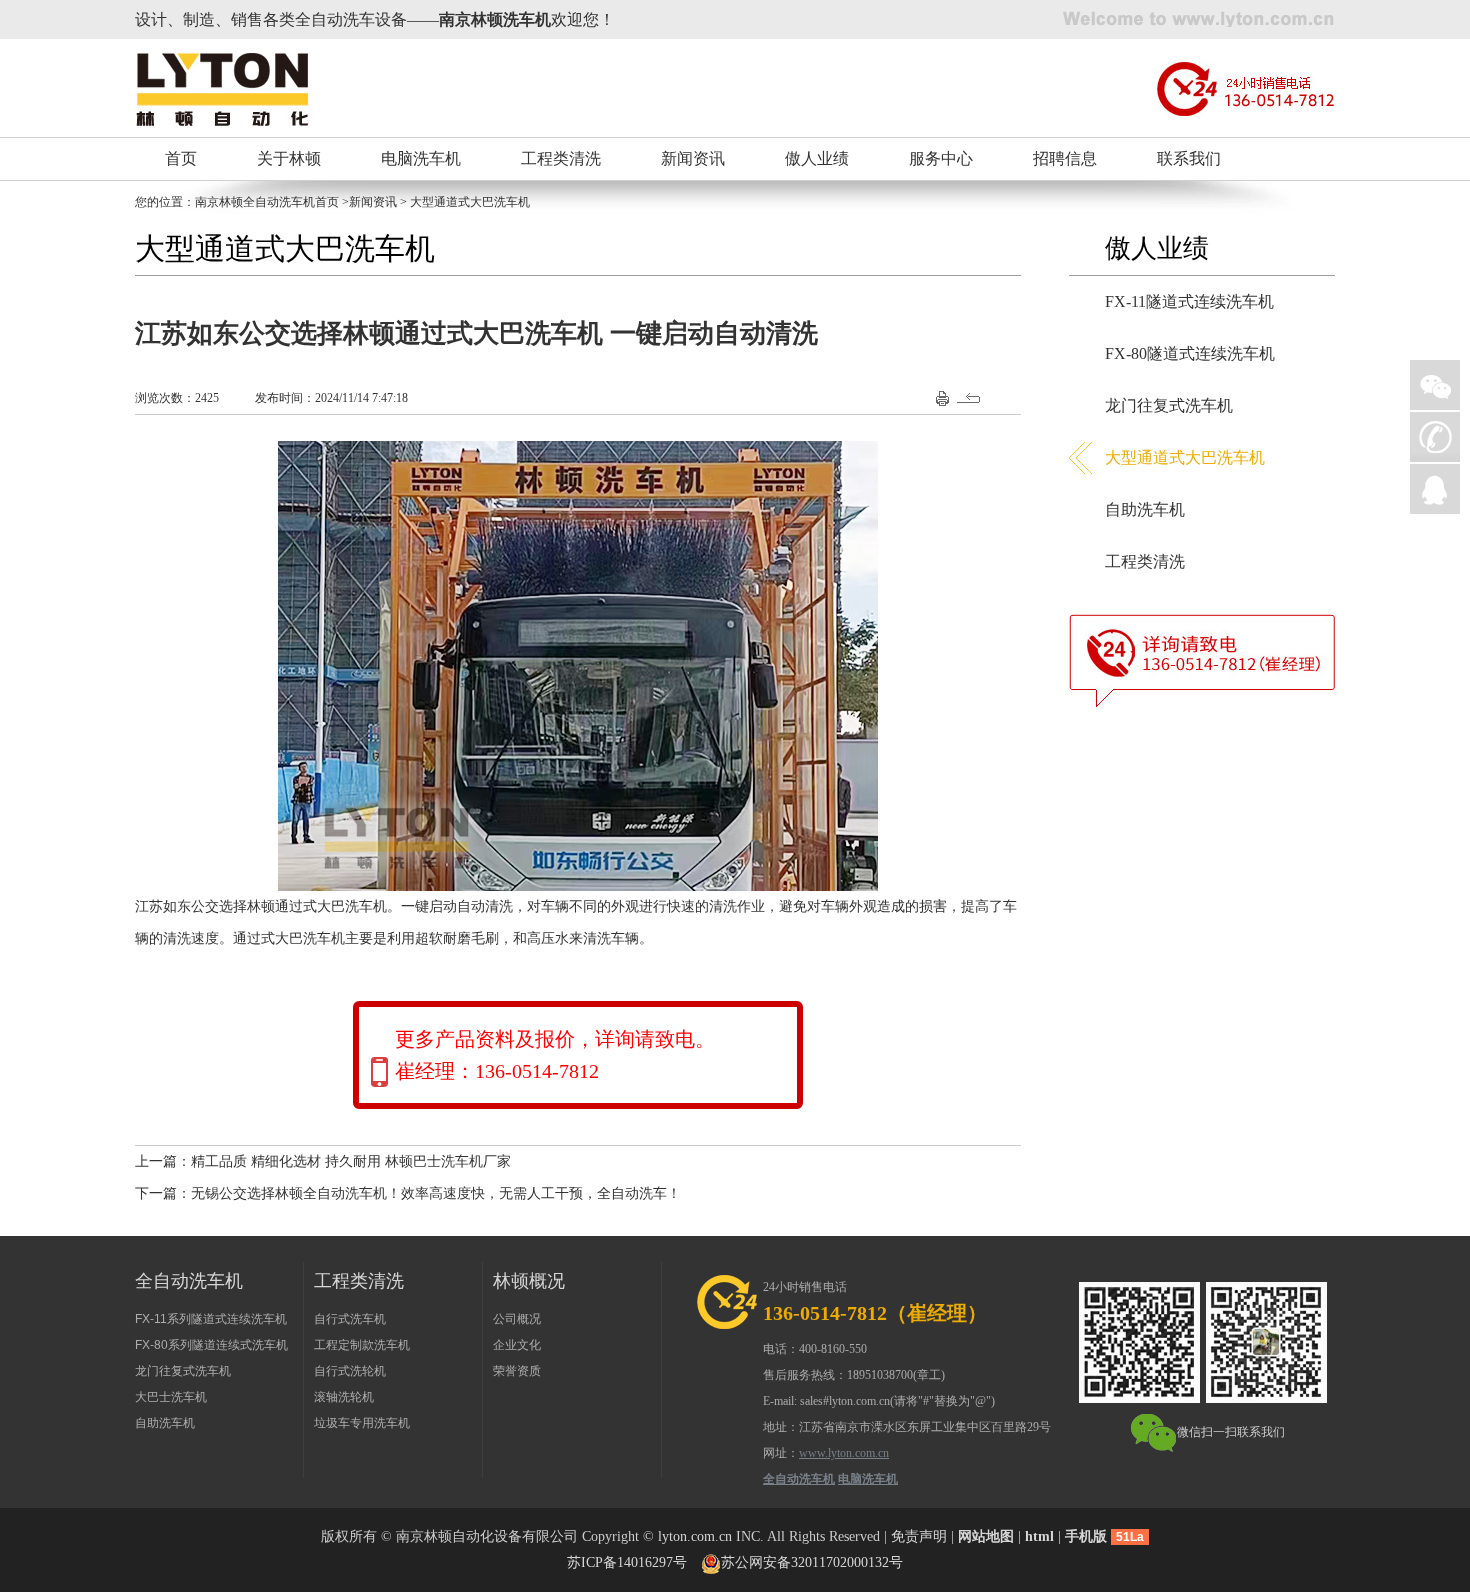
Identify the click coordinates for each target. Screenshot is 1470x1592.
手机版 (1086, 1536)
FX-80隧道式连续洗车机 (1190, 353)
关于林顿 (289, 158)
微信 (1435, 385)
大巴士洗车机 (171, 1397)
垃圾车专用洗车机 (362, 1423)
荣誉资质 (517, 1371)
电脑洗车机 (421, 158)
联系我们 (1189, 158)
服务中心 (941, 158)
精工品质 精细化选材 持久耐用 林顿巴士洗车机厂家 (351, 1161)
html (1039, 1536)
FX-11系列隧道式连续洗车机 (211, 1319)
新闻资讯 (693, 158)
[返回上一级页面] (971, 397)
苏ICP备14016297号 (627, 1562)
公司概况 (517, 1319)
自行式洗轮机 (350, 1371)
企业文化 (517, 1345)
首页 (181, 158)
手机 (1435, 437)
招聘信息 (1065, 158)
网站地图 (986, 1536)
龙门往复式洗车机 (1169, 405)
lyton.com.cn (695, 1536)
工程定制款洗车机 (362, 1345)
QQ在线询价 (1435, 489)
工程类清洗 (561, 158)
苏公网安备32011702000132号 (812, 1562)
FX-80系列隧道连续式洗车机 (211, 1345)
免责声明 (919, 1536)
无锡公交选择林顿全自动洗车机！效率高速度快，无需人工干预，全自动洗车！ (436, 1193)
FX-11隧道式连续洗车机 (1189, 301)
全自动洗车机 (799, 1479)
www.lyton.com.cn (844, 1453)
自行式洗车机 (350, 1319)
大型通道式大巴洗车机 (1185, 457)
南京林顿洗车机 (495, 19)
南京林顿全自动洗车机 (255, 202)
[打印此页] (942, 397)
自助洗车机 (1145, 509)
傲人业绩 (817, 158)
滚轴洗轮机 (344, 1397)
